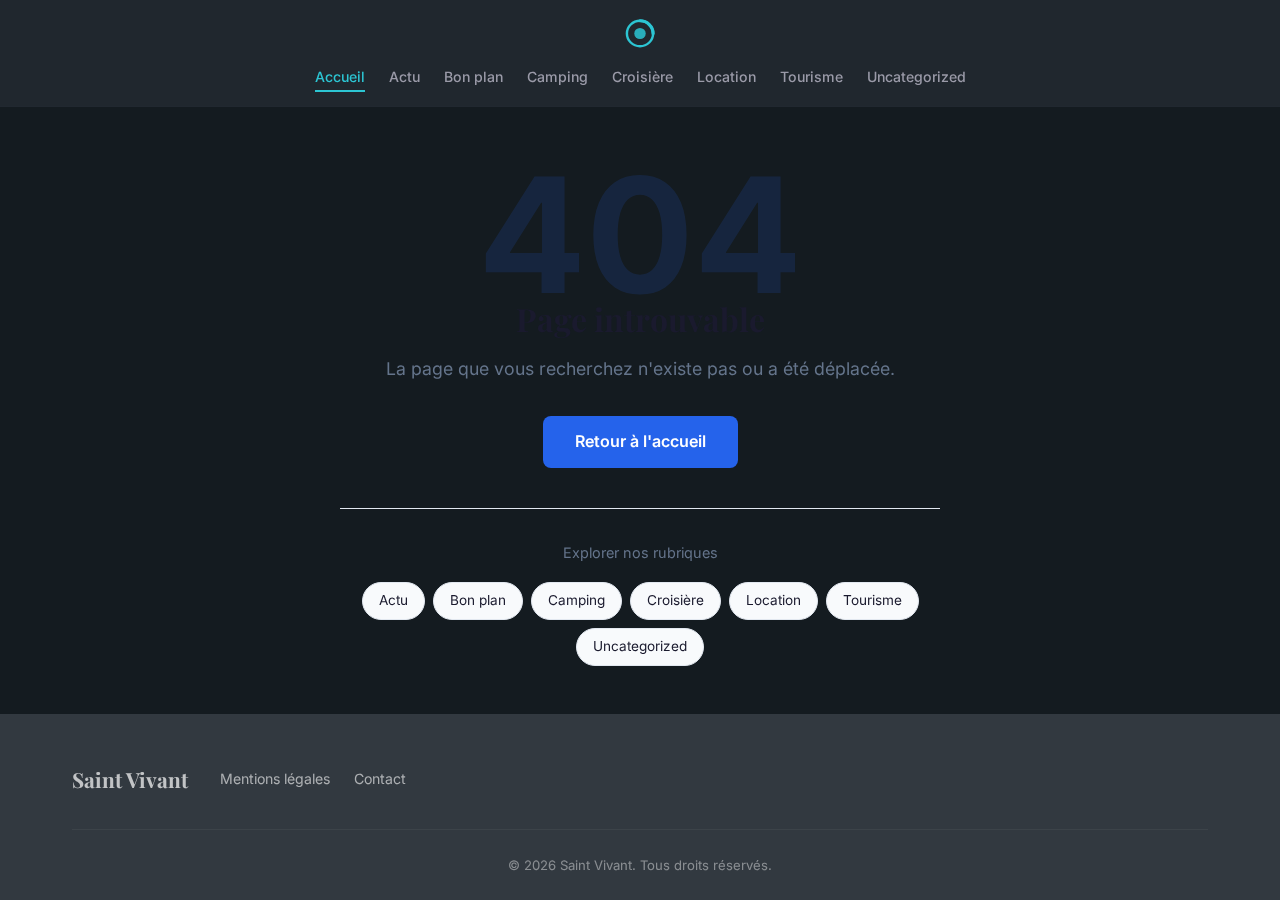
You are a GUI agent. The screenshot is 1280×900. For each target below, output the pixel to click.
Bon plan (473, 76)
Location (726, 76)
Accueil (340, 76)
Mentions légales (275, 778)
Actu (404, 76)
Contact (380, 778)
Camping (557, 76)
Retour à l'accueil (640, 441)
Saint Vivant (130, 779)
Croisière (642, 76)
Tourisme (811, 76)
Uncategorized (916, 76)
